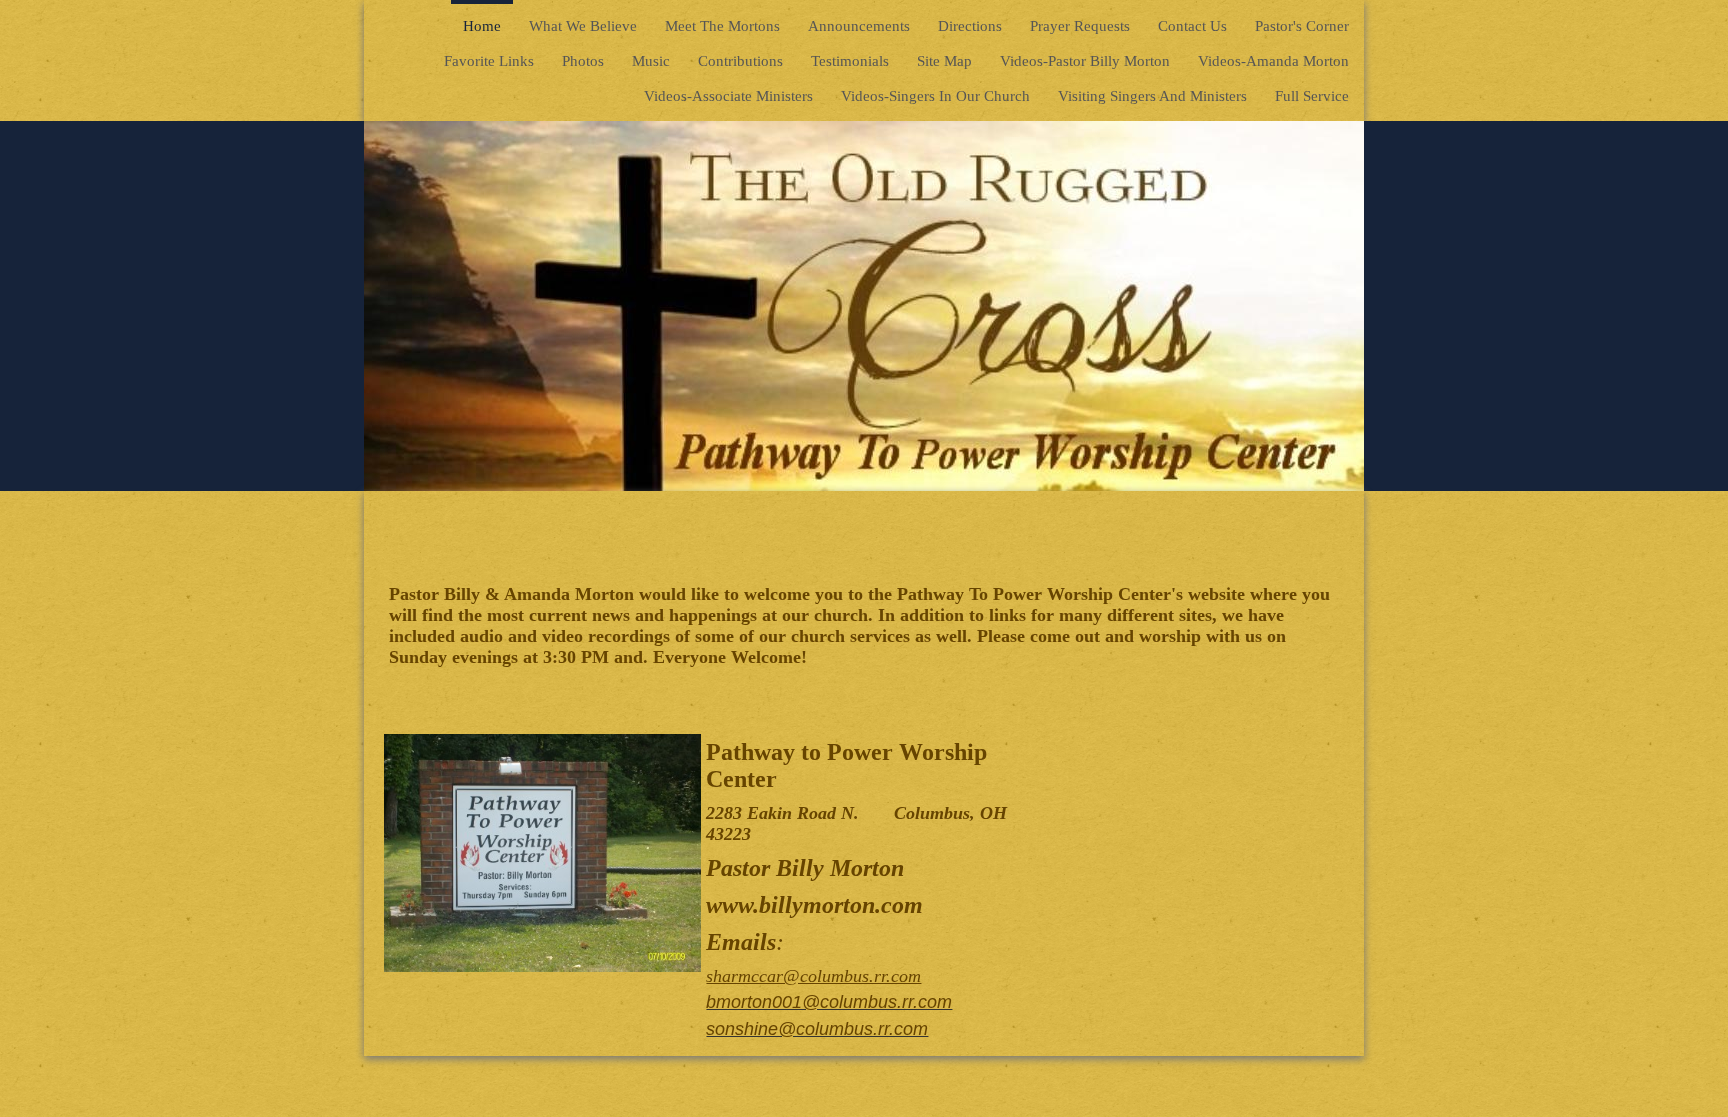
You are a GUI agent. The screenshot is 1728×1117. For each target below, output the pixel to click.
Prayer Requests (1080, 26)
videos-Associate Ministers (728, 96)
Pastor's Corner (1302, 26)
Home (482, 26)
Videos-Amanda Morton (1273, 61)
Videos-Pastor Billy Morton (1085, 61)
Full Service (1312, 96)
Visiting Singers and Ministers (1152, 96)
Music (651, 61)
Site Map (944, 61)
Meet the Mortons (722, 26)
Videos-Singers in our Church (935, 96)
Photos (583, 61)
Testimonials (850, 61)
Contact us (1192, 26)
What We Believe (583, 26)
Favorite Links (489, 61)
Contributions (740, 61)
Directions (970, 26)
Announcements (859, 26)
